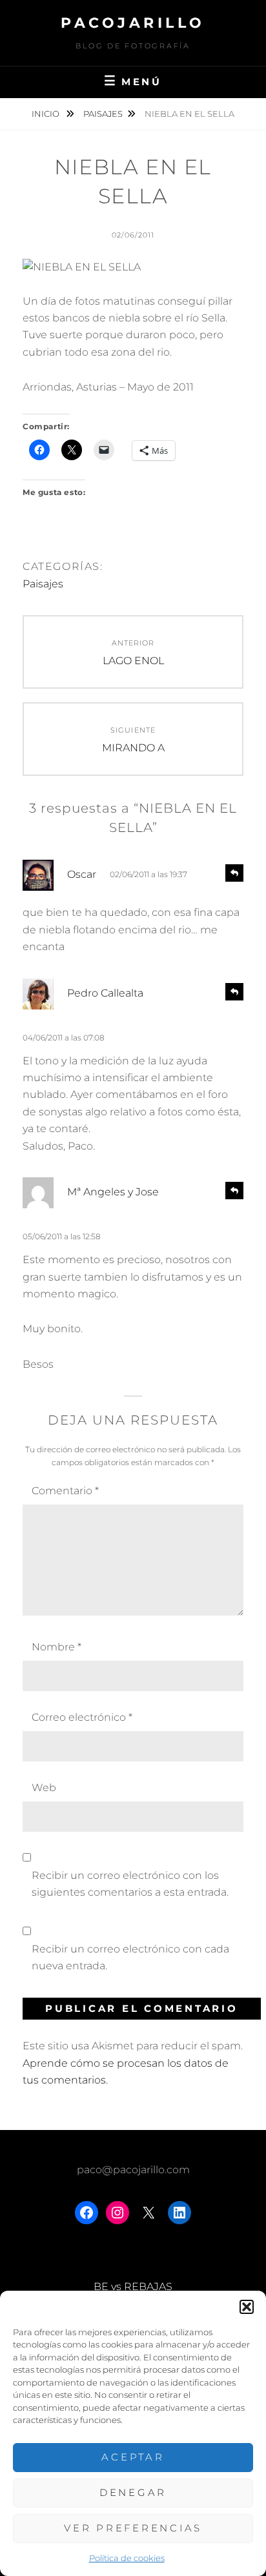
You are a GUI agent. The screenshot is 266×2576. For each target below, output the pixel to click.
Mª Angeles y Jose (113, 1192)
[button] (247, 2307)
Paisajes (103, 114)
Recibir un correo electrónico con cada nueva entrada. (130, 1957)
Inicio (46, 114)
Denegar (133, 2492)
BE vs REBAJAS (133, 2287)
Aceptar (133, 2457)
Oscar (82, 874)
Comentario (65, 1491)
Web (44, 1788)
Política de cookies (127, 2558)
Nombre (56, 1647)
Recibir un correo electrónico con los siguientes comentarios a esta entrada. (130, 1884)
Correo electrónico (82, 1717)
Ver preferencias (133, 2528)
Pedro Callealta (105, 993)
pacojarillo (133, 23)
